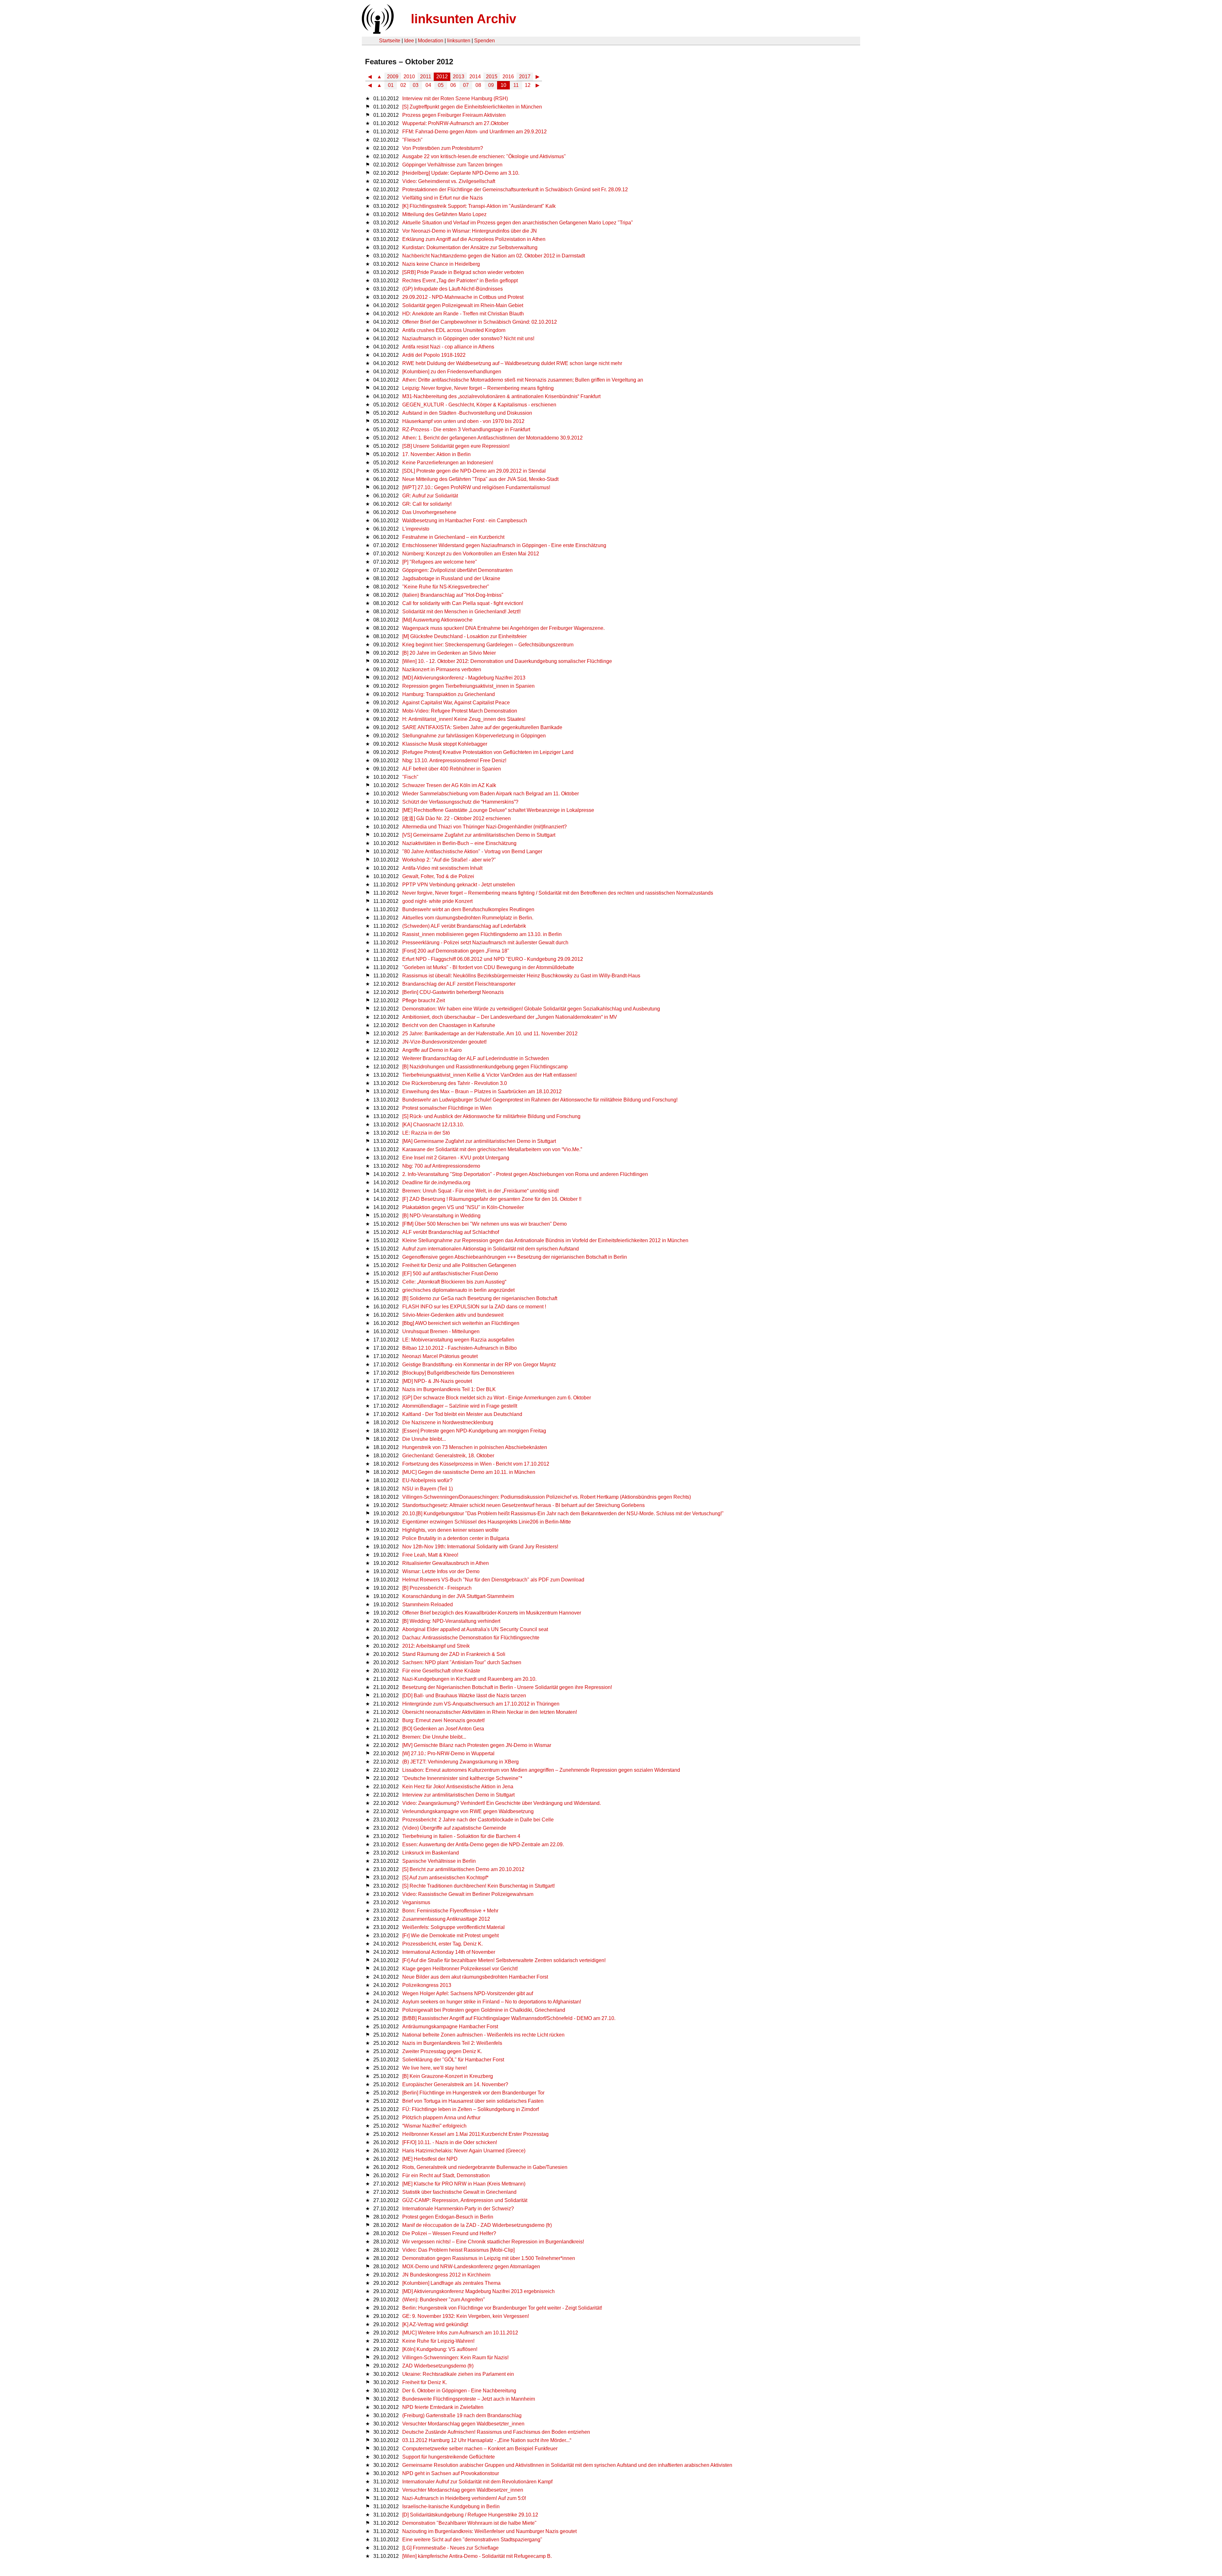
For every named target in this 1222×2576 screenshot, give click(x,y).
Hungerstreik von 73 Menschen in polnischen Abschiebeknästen (475, 1447)
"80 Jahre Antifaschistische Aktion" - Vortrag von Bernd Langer (472, 852)
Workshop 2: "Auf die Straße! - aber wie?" (449, 860)
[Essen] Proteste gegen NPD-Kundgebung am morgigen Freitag (474, 1431)
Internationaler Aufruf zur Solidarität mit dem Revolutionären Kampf (477, 2482)
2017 (525, 77)
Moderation (431, 41)
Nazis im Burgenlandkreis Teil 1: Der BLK (449, 1389)
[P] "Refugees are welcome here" (440, 562)
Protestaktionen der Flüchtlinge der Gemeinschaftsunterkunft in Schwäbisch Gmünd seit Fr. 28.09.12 (515, 190)
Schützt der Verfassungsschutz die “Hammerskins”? (460, 802)
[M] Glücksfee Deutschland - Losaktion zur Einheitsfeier (464, 636)
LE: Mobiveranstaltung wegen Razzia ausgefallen (458, 1340)
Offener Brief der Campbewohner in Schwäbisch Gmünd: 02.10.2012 (480, 322)
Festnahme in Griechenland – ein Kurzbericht (453, 537)
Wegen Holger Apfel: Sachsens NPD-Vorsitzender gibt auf (468, 1993)
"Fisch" (410, 777)
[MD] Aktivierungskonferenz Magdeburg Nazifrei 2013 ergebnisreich (478, 2291)
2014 (475, 77)
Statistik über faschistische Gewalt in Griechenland (459, 2192)
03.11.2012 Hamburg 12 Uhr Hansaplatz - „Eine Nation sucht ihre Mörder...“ (487, 2440)
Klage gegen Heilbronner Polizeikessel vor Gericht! (460, 1969)
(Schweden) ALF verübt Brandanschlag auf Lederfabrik (464, 926)
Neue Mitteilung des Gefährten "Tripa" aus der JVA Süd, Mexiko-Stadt (480, 479)
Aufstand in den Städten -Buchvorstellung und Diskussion (467, 413)
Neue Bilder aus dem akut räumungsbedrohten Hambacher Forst (475, 1977)
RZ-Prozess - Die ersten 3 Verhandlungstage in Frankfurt (466, 429)
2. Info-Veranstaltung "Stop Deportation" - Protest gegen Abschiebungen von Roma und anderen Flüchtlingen (525, 1174)
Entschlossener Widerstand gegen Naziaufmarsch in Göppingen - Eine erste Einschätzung (504, 545)
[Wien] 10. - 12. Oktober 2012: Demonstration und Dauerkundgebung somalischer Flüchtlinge (507, 661)
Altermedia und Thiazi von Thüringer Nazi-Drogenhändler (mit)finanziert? (485, 827)
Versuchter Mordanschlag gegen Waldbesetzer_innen (463, 2490)
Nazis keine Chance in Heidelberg (441, 264)
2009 (393, 77)
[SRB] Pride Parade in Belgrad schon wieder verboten (463, 272)
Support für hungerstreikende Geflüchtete (449, 2457)
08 (478, 85)
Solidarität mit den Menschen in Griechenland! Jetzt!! (461, 612)
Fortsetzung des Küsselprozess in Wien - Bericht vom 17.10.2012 (476, 1464)
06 (453, 85)
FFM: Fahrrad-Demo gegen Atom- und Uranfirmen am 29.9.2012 (474, 132)
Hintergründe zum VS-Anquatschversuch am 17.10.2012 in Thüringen (481, 1704)
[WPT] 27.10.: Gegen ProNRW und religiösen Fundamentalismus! (476, 487)
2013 (459, 77)
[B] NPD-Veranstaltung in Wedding (441, 1216)
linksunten (459, 41)
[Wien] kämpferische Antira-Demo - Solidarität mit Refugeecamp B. (477, 2556)
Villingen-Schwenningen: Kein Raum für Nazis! (455, 2358)
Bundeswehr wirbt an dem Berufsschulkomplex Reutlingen (468, 909)
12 (528, 85)
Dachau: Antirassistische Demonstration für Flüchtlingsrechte (471, 1638)
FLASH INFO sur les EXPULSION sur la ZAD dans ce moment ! (474, 1307)
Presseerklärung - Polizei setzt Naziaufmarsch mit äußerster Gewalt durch (485, 943)
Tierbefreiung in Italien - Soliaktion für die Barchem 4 (461, 1836)
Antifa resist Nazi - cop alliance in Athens (448, 347)
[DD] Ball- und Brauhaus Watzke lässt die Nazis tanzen (464, 1696)
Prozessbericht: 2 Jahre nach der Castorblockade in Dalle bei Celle (478, 1820)
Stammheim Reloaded (428, 1605)
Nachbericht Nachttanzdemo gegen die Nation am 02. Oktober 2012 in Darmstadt (494, 256)
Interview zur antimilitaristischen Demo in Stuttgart (458, 1795)
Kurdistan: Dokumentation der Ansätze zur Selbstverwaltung (470, 247)
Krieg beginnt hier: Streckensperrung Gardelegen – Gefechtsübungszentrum (488, 645)
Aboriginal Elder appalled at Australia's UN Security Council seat (475, 1629)
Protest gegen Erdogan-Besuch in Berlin (448, 2217)
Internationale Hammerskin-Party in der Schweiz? (458, 2209)
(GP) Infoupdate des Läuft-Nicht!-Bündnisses (453, 289)
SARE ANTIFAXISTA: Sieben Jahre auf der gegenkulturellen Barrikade (482, 727)
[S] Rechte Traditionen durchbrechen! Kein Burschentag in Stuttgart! (478, 1886)
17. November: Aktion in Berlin (436, 454)
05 (441, 85)
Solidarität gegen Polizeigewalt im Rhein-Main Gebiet (463, 305)
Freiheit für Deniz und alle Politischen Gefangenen (459, 1265)
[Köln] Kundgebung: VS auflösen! (440, 2349)
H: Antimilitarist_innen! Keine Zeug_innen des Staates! (464, 719)
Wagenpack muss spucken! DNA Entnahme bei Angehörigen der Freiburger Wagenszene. (503, 628)
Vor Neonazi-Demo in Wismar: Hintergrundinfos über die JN (470, 231)
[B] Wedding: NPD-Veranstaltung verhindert (451, 1621)
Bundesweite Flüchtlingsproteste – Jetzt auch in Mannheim (469, 2399)
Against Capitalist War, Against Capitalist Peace (456, 703)
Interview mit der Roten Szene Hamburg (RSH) (455, 99)
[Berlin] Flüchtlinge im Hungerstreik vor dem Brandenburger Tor (473, 2093)
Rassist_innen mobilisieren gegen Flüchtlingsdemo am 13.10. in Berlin (482, 934)
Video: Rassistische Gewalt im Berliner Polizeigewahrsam (468, 1894)
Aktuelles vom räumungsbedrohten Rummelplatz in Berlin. (468, 918)
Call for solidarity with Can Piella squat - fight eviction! (463, 603)
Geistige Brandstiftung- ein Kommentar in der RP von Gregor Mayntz (479, 1365)
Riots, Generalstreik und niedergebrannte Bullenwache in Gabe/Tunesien (485, 2167)
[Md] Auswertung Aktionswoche (437, 620)
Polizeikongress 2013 (427, 1985)
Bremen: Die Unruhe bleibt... (434, 1737)
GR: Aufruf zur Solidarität (430, 496)
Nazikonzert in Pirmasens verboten (442, 669)
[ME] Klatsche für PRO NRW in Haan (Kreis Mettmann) (464, 2184)
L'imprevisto (416, 529)
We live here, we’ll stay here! (435, 2068)
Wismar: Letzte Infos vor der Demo (441, 1571)
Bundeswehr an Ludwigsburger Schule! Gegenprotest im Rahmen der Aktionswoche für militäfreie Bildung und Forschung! (540, 1100)
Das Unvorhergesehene (429, 512)
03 (416, 85)
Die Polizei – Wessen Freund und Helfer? (449, 2233)
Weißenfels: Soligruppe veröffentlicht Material (453, 1927)
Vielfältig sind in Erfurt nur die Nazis (442, 198)
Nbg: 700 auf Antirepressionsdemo (441, 1166)
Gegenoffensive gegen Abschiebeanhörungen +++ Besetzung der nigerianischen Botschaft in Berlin (515, 1257)
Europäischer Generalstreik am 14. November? (455, 2084)
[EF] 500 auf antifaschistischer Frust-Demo (450, 1274)
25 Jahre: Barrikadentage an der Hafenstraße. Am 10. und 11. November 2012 (490, 1034)
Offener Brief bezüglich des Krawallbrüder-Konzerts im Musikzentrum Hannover (492, 1613)
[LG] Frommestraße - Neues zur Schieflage (450, 2548)
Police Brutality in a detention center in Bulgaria (456, 1538)
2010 (409, 77)
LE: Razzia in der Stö (426, 1133)
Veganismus (416, 1902)
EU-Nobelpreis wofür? (427, 1480)
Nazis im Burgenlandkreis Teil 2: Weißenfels (452, 2043)
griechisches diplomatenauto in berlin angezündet (458, 1290)
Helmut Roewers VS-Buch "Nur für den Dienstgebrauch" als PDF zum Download (493, 1580)
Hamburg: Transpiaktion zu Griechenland (449, 694)
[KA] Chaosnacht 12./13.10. (433, 1125)
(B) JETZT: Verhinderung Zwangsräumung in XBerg (460, 1762)
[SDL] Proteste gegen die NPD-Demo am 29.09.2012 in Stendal (474, 471)
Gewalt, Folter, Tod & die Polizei (438, 876)
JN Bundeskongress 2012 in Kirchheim (446, 2275)
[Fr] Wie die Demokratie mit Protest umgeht (450, 1936)
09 (491, 85)
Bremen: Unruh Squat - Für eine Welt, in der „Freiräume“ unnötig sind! (481, 1191)
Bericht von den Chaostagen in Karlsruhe (449, 1025)
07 (466, 85)
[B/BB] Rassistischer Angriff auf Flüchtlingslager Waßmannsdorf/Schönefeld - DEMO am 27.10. (509, 2018)
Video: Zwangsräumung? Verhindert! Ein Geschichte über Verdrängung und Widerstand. (502, 1803)
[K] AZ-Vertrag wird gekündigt (435, 2324)
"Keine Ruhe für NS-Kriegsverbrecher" (446, 587)
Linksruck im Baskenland (431, 1853)
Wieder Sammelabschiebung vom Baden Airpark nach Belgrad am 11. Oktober (491, 794)
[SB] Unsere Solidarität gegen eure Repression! (456, 446)
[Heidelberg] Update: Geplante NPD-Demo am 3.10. (461, 173)
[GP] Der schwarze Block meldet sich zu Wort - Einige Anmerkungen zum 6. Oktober (497, 1398)
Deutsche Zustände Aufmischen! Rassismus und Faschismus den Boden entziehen (496, 2432)
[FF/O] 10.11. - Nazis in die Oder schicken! (450, 2142)
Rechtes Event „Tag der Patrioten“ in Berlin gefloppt (460, 281)
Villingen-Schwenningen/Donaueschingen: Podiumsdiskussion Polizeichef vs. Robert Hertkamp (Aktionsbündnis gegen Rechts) (547, 1497)
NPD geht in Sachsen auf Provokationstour (451, 2473)
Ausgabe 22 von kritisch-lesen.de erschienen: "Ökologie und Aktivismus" (484, 156)
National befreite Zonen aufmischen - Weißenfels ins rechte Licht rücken (483, 2035)
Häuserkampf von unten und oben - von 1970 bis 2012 (463, 421)
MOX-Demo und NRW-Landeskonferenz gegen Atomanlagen (471, 2266)
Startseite (390, 41)
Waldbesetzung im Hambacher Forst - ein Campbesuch (465, 521)
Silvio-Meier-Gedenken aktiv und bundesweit (453, 1315)
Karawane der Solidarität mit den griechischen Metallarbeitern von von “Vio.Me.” (492, 1149)
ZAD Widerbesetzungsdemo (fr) (438, 2366)
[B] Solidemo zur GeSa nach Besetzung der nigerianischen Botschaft (480, 1298)
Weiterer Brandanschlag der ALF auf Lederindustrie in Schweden (476, 1058)
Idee (409, 41)
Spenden (485, 41)
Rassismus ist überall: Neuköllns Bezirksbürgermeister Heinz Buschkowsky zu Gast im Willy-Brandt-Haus (521, 976)
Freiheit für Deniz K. (425, 2382)
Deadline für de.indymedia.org (436, 1182)
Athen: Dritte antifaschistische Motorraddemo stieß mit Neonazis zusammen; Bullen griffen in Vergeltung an (523, 380)
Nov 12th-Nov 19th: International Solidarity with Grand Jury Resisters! (480, 1547)
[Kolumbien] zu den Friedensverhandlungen (452, 372)
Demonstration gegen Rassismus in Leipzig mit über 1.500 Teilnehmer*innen (489, 2258)
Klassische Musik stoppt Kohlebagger (445, 744)
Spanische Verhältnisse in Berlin (439, 1861)
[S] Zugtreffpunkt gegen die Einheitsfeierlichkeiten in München (472, 107)
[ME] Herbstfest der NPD (430, 2159)
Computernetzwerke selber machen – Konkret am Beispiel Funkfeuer (480, 2449)
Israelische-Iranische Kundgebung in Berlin (451, 2506)
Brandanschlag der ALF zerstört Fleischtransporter (459, 984)
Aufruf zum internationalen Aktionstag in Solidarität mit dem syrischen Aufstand (491, 1249)
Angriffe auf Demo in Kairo (432, 1050)
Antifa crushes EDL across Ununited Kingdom (454, 330)
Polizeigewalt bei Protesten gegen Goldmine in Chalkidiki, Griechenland (484, 2010)
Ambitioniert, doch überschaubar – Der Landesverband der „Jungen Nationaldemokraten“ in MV (510, 1017)
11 (516, 85)
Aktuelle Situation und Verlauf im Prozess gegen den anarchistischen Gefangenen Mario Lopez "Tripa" (518, 223)
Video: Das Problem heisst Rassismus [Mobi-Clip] (458, 2250)
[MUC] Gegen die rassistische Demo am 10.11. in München (469, 1472)
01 (391, 85)
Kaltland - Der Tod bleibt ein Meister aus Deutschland (462, 1414)
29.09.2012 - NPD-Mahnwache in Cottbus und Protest (463, 297)
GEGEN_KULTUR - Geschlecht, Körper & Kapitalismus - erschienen (479, 405)
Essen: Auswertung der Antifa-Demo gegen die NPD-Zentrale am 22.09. (483, 1844)
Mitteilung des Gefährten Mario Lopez (444, 214)
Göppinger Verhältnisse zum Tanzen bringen (452, 165)
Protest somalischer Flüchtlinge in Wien (447, 1108)
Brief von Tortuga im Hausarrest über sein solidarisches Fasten (473, 2101)
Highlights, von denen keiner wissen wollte (450, 1530)
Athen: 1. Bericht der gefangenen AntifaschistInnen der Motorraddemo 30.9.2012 (492, 438)
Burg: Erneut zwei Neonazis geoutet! (443, 1720)
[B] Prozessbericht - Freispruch (437, 1588)
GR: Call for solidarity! (427, 504)
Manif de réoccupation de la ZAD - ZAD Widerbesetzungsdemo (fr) (477, 2225)
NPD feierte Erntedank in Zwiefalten (443, 2407)
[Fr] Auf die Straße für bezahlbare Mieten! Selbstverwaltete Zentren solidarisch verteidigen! (504, 1960)
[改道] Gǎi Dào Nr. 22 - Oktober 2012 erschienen (456, 818)
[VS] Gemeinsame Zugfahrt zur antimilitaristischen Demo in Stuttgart (479, 835)
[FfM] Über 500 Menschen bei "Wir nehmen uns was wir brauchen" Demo (485, 1224)
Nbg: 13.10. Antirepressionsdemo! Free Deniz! (454, 760)
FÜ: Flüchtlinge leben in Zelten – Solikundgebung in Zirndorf (471, 2109)
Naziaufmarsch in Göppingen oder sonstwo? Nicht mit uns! (468, 338)
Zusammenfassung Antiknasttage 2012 (446, 1919)
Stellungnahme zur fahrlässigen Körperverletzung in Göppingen (474, 736)
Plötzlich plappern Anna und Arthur (441, 2118)
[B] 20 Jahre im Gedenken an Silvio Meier (449, 653)
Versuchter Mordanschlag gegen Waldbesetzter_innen (463, 2424)
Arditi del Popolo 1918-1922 (434, 355)
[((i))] (377, 32)
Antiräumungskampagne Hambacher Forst (450, 2027)
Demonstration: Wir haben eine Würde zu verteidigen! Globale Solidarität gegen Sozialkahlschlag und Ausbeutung (531, 1009)
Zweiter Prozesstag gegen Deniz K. (442, 2051)
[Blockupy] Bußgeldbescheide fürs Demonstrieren (458, 1373)
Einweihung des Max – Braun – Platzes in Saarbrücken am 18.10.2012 (482, 1091)
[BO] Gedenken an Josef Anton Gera (443, 1729)
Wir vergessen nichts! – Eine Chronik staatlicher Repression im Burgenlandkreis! (493, 2242)
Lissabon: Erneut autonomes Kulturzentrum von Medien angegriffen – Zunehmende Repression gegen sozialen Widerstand (541, 1770)
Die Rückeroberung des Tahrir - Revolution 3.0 (455, 1083)
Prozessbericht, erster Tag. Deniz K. (442, 1944)
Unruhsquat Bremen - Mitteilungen (441, 1331)
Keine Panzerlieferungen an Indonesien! (448, 463)
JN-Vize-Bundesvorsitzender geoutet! (444, 1042)
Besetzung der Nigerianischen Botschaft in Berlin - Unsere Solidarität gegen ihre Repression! (507, 1687)
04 (428, 85)
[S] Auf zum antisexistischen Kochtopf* (445, 1878)
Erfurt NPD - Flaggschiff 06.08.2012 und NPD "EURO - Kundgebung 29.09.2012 (493, 959)
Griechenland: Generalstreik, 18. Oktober (448, 1456)
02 (403, 85)
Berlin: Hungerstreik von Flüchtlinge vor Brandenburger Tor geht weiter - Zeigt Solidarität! (502, 2308)
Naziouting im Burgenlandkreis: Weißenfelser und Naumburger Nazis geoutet (489, 2531)
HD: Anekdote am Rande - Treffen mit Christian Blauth (463, 314)
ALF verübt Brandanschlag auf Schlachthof (451, 1232)
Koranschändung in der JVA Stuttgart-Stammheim (458, 1596)
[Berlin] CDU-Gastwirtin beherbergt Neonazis (453, 992)
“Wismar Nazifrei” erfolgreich (434, 2126)
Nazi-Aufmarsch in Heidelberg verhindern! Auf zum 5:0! (464, 2498)
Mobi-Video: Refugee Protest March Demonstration (460, 711)
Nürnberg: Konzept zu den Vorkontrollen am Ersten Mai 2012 (471, 554)
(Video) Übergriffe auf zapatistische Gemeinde (454, 1828)
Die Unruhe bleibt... (424, 1439)
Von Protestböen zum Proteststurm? (443, 148)
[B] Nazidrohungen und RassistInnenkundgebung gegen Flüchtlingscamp (485, 1067)
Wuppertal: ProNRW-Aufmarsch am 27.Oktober (455, 123)
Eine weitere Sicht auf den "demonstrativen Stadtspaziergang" (472, 2540)
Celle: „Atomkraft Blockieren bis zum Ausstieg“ (454, 1282)
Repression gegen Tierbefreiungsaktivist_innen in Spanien (468, 686)
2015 (492, 77)
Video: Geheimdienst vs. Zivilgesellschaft (449, 181)
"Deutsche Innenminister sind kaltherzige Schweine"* (462, 1778)
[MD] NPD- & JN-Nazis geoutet (437, 1381)
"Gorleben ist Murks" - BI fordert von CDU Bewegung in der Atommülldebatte (488, 967)
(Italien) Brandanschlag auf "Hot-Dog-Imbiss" (453, 595)
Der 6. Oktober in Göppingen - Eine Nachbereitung (459, 2391)
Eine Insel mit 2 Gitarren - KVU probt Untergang (456, 1158)
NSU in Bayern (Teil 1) (428, 1489)
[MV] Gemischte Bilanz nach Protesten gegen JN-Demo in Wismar (477, 1745)
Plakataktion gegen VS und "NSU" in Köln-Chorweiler (463, 1207)
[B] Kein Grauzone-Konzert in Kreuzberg (448, 2076)
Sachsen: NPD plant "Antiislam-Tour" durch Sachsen (462, 1662)
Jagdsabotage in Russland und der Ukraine (451, 578)
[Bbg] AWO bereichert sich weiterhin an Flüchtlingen (461, 1323)
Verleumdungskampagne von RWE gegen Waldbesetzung (468, 1811)
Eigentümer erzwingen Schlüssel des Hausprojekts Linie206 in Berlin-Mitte (487, 1522)
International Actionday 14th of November (449, 1952)
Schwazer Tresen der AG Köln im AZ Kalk (449, 785)
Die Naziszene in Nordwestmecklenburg (448, 1422)
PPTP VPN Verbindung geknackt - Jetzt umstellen (459, 885)
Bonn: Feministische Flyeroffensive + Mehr (450, 1911)
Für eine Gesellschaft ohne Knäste (441, 1671)
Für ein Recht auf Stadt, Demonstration (446, 2175)
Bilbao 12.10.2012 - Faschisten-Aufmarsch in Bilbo (460, 1348)
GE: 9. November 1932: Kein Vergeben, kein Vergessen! (466, 2316)
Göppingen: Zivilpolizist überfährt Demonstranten (457, 570)
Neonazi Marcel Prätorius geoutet (440, 1356)
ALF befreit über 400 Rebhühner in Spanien (452, 769)
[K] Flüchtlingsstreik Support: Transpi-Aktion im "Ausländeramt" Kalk (479, 206)
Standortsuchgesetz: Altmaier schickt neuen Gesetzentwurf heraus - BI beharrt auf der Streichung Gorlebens (523, 1505)
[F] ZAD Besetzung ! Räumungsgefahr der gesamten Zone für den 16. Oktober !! (492, 1199)
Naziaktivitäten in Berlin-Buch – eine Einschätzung (459, 843)
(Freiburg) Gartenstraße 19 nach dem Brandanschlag (462, 2415)
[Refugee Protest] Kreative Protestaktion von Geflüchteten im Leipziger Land (488, 752)
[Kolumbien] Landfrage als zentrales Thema (451, 2283)
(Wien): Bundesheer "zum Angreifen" (444, 2300)
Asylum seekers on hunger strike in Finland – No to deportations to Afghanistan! (492, 2002)
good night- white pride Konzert (437, 901)
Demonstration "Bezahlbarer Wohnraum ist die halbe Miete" (469, 2523)
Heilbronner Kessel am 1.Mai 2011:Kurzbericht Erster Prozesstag (475, 2134)
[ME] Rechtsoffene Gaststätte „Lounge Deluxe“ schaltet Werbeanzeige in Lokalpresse (498, 810)
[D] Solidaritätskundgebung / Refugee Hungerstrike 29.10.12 (470, 2515)
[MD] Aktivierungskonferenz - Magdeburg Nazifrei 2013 (464, 678)
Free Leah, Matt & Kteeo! (430, 1555)
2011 (426, 77)
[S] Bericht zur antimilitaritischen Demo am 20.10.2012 (463, 1869)
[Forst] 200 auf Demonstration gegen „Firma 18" (456, 951)
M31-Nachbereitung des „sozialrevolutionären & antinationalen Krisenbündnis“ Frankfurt (501, 396)
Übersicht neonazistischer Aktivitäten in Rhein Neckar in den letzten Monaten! (490, 1712)
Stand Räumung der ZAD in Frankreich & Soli (454, 1654)
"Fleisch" (412, 140)
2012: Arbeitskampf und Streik (436, 1646)
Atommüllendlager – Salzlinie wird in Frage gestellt (460, 1406)
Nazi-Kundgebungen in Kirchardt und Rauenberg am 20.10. (469, 1679)
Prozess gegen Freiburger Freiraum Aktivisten (454, 115)
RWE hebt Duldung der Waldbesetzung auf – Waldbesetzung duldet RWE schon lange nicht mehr (512, 363)
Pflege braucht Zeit (424, 1000)
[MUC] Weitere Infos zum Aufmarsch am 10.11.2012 (460, 2333)
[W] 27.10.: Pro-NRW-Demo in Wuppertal (448, 1753)
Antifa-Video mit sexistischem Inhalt (442, 868)
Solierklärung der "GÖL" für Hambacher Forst (453, 2060)
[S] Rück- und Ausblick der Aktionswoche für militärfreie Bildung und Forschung (491, 1116)
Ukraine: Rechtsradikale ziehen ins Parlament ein (458, 2374)
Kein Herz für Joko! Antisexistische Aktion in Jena (458, 1787)
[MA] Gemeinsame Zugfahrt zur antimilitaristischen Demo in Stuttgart (479, 1141)
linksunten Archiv (464, 19)
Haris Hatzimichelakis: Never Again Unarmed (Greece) (464, 2151)
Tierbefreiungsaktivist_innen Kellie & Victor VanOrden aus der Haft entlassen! (489, 1075)
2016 (508, 77)
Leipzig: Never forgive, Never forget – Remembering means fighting (478, 388)
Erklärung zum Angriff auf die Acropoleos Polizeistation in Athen (474, 239)
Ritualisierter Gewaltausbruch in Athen (446, 1563)
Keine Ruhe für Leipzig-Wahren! (438, 2341)
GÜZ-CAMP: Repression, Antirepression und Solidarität (465, 2200)
